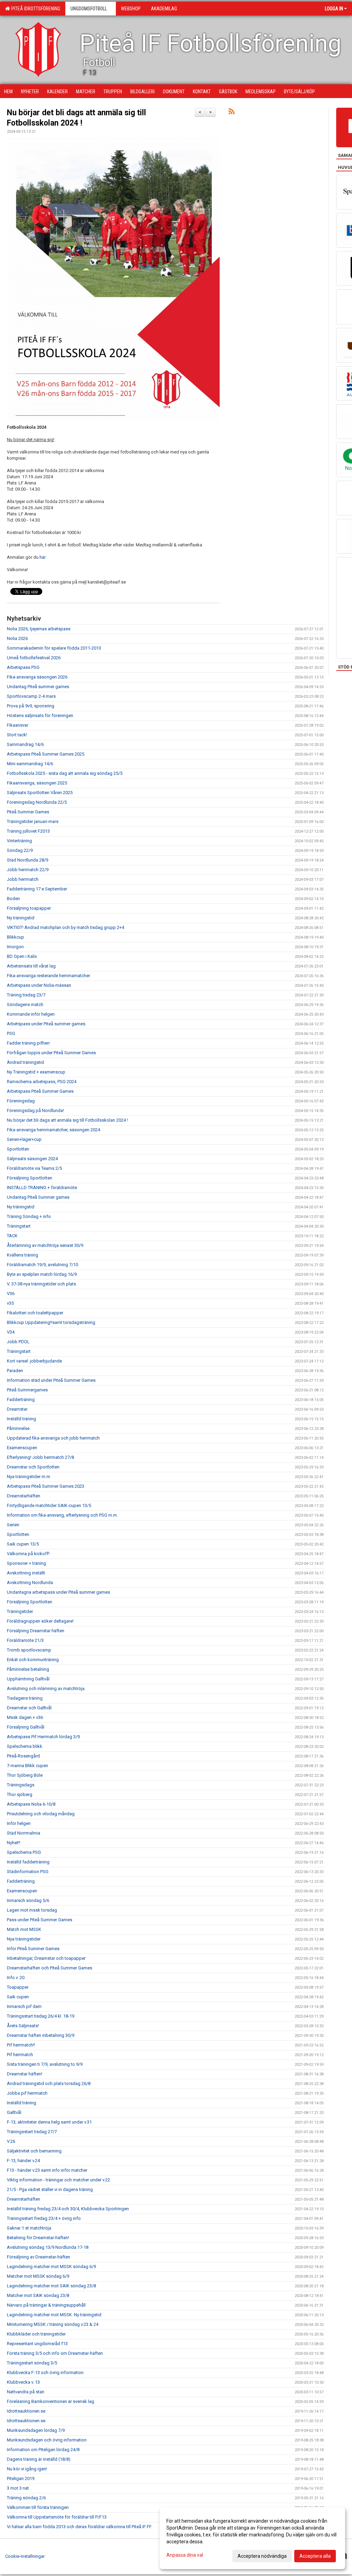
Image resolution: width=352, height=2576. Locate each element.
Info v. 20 (16, 1978)
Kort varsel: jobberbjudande (34, 1361)
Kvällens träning (23, 1255)
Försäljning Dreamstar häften (36, 1631)
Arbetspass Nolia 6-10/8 (31, 1804)
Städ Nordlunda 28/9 (27, 860)
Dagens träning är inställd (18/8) (39, 2459)
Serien (13, 1525)
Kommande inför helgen (31, 1014)
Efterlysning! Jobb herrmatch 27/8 (40, 1457)
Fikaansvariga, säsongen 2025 (37, 783)
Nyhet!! (14, 1843)
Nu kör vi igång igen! (27, 2469)
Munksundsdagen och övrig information (47, 2440)
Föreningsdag (21, 1101)
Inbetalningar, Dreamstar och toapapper (46, 1958)
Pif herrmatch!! (21, 2045)
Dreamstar (17, 1409)
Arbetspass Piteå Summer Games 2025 (46, 754)
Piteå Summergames (27, 1390)
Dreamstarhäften (24, 1496)
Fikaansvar (18, 725)
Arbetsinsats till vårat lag (31, 966)
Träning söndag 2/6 (26, 2498)
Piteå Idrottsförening (35, 9)
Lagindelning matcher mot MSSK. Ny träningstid (54, 2315)
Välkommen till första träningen (38, 2507)
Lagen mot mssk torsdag (32, 1910)
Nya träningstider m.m (29, 1477)
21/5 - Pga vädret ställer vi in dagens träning (50, 2189)
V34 (11, 1332)
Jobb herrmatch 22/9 (28, 870)
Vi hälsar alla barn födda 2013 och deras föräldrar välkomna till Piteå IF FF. (80, 2527)
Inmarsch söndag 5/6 (28, 1900)
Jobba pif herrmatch (27, 2093)
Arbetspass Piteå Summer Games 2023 (46, 1486)
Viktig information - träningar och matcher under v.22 (58, 2180)
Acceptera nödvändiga (262, 2556)
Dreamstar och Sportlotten (33, 1467)
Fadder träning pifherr (28, 1043)
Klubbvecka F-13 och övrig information (45, 2372)
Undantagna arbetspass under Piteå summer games (58, 1592)
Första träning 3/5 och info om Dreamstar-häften (55, 2353)
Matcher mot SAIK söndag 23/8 (38, 2295)
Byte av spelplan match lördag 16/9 (42, 1274)
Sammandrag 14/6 (25, 744)
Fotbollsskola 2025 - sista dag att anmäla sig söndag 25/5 (65, 773)
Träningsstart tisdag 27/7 (32, 2132)
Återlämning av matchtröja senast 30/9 (45, 1245)
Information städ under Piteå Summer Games (51, 1380)
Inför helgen (19, 1823)
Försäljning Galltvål (26, 1727)
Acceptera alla (315, 2556)
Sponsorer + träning (26, 1563)
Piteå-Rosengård (23, 1756)
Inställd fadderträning (28, 1862)
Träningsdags (21, 1785)
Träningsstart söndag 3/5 (32, 2363)
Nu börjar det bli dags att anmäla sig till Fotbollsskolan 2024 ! (67, 1120)
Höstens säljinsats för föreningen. (41, 715)
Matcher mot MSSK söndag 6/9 (38, 2276)
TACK (12, 1236)
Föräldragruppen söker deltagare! (40, 1621)
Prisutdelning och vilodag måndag (41, 1814)
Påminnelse (18, 1428)
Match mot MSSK (24, 1929)
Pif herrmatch (20, 2055)
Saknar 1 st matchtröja (29, 2228)
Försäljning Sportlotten (30, 1178)
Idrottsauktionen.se (26, 2411)
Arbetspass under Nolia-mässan (39, 985)
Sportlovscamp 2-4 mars (31, 696)
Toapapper (18, 1987)
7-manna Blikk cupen (27, 1766)
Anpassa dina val (185, 2555)
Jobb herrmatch (23, 879)
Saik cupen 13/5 (23, 1544)
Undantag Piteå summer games (38, 687)
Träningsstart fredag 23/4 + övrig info (44, 2218)
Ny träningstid (21, 918)
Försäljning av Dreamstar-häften (38, 2257)
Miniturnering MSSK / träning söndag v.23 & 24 (53, 2324)
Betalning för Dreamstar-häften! (38, 2238)
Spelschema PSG (24, 1852)
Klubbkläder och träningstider (36, 2334)
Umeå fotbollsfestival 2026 (34, 658)
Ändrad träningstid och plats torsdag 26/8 (49, 2083)
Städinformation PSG (28, 1872)
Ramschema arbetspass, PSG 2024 (42, 1082)
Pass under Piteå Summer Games (40, 1920)
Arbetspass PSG (23, 667)
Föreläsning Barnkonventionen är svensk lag (51, 2401)
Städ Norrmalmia (24, 1833)
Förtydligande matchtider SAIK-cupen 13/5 (49, 1505)
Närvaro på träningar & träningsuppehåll (46, 2305)
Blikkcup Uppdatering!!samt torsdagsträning (51, 1322)
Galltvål (14, 2112)
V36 (11, 1294)
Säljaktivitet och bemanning (34, 2151)
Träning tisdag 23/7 (26, 995)
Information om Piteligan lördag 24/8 (43, 2450)
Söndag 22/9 (20, 850)
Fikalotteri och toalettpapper (35, 1313)
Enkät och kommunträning (33, 1660)
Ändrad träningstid (25, 1062)
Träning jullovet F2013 (28, 831)
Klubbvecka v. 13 (23, 2382)
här (43, 557)
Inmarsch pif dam (24, 2006)
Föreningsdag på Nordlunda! (35, 1110)
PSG (11, 1033)
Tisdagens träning (25, 1698)
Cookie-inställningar (25, 2556)
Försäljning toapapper (29, 908)
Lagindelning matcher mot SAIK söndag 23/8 (51, 2286)
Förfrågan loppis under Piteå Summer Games (51, 1053)
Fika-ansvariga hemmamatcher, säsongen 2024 (53, 1130)
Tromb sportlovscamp (29, 1650)
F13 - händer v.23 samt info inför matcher (47, 2170)
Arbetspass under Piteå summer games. (47, 1024)
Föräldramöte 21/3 (25, 1640)
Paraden (15, 1371)
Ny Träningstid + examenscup (36, 1072)
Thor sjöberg (20, 1794)
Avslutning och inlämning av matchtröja (46, 1688)
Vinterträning (19, 841)
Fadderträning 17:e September (37, 889)
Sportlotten (18, 1149)
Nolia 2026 (17, 638)
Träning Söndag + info (29, 1216)
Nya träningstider (24, 1939)
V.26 (11, 2141)
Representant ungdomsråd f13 (37, 2344)
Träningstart (19, 1226)
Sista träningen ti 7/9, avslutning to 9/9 (45, 2064)
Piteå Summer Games (28, 812)
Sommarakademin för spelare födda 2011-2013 (54, 648)
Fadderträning (21, 1399)
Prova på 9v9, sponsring (31, 706)
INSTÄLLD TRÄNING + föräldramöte (42, 1188)
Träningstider (20, 1611)
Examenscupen (22, 1448)
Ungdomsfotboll (89, 9)
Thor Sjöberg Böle (25, 1775)
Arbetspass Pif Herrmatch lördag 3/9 (43, 1737)
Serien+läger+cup (24, 1139)
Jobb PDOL (18, 1342)
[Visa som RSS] (232, 113)
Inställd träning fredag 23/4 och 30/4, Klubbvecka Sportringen (68, 2209)
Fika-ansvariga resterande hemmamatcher (48, 976)
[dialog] (252, 2538)
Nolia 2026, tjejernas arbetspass (39, 629)
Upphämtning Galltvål (28, 1679)
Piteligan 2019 (21, 2478)
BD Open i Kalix (22, 956)
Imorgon (15, 947)
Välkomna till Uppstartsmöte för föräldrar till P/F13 (57, 2517)
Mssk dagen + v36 (25, 1717)
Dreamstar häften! (25, 2074)
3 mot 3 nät (18, 2488)
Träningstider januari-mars (33, 821)
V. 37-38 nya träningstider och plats (41, 1284)
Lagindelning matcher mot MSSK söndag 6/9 (51, 2267)
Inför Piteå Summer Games (33, 1949)
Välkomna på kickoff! (28, 1554)
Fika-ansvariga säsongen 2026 (37, 677)
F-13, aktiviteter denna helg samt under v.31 (49, 2122)
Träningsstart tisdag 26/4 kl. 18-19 (41, 2016)
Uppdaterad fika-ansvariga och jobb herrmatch (53, 1438)
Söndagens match (25, 1004)
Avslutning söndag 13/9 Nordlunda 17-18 (48, 2247)
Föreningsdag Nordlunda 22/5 (37, 802)
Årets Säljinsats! (23, 2026)
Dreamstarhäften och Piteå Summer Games (49, 1968)
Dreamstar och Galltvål (29, 1708)
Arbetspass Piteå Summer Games (40, 1091)
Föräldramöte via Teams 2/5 (34, 1168)
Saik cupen (18, 1997)
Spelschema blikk (25, 1746)
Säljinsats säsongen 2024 (32, 1159)
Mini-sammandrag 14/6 (30, 764)
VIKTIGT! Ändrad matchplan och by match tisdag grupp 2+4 (65, 927)
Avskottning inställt (26, 1573)
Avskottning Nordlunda (30, 1583)
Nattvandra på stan (26, 2392)
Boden (13, 899)
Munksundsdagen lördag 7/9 (36, 2430)
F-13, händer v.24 (23, 2161)
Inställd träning (21, 1419)
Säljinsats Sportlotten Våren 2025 (40, 793)
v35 (10, 1303)
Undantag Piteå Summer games (38, 1197)
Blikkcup (15, 937)
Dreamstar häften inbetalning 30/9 (41, 2035)
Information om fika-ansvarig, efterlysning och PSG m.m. (62, 1515)
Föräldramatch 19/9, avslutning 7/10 (42, 1265)
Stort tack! (17, 735)
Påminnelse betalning (28, 1669)
